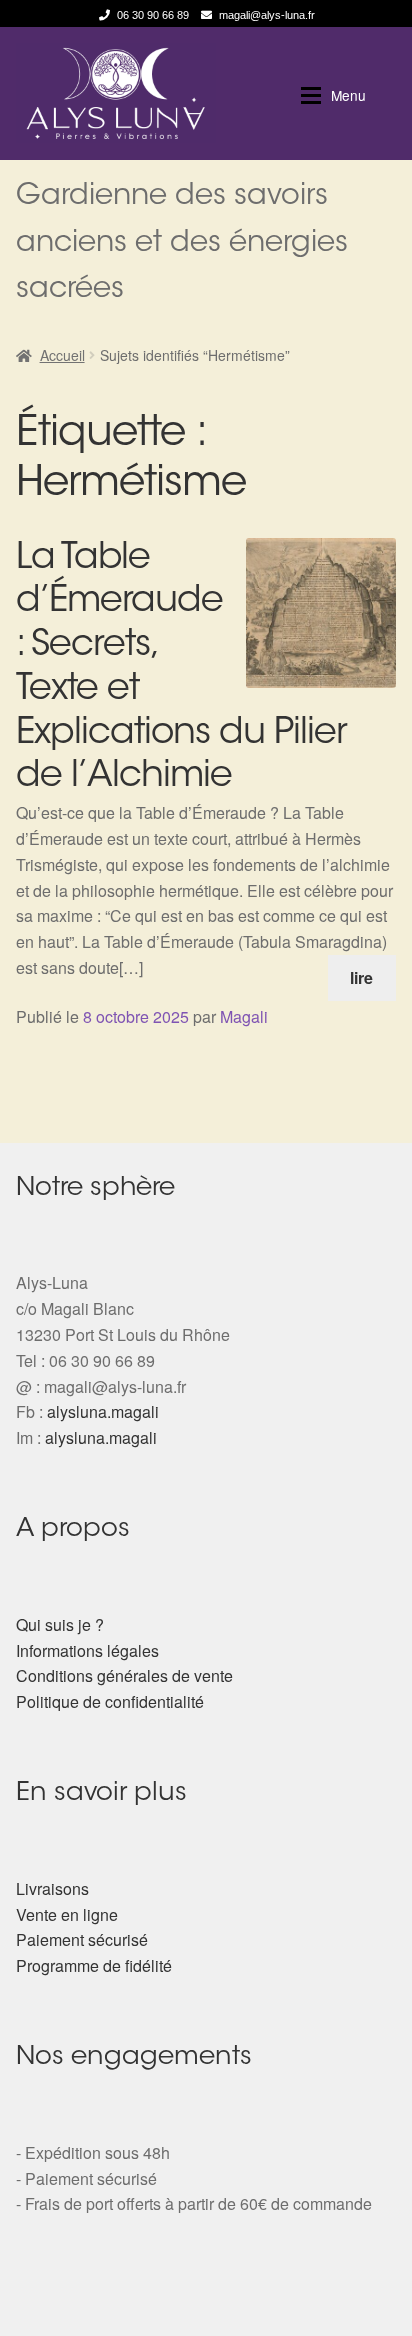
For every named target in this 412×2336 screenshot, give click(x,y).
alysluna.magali (103, 1411)
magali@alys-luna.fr (267, 15)
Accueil (62, 355)
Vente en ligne (67, 1914)
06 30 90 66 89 (153, 15)
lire (361, 977)
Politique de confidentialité (110, 1701)
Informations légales (87, 1650)
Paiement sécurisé (82, 1939)
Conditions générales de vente (124, 1675)
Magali (244, 1016)
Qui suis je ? (60, 1624)
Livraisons (52, 1888)
